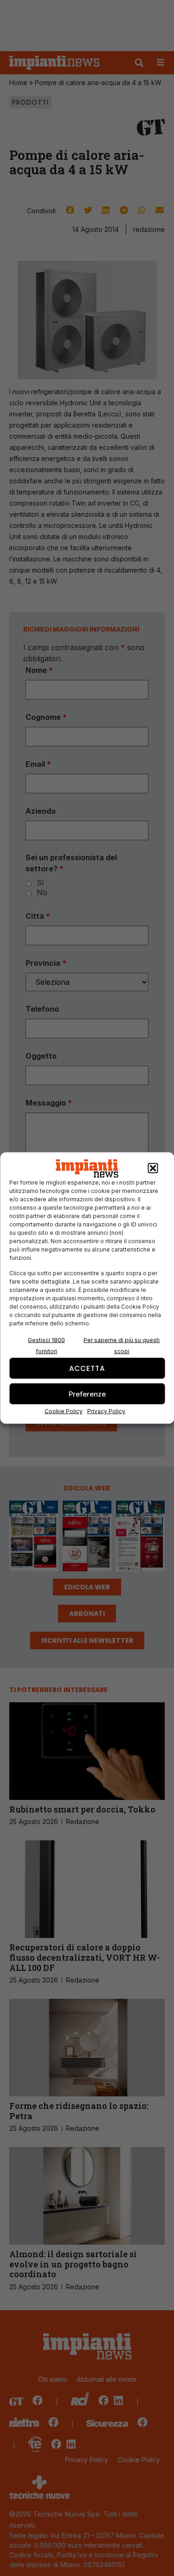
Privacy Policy (106, 1411)
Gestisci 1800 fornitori (46, 1346)
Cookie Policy (64, 1411)
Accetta (87, 1368)
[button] (153, 1168)
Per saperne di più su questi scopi (122, 1346)
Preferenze (87, 1393)
